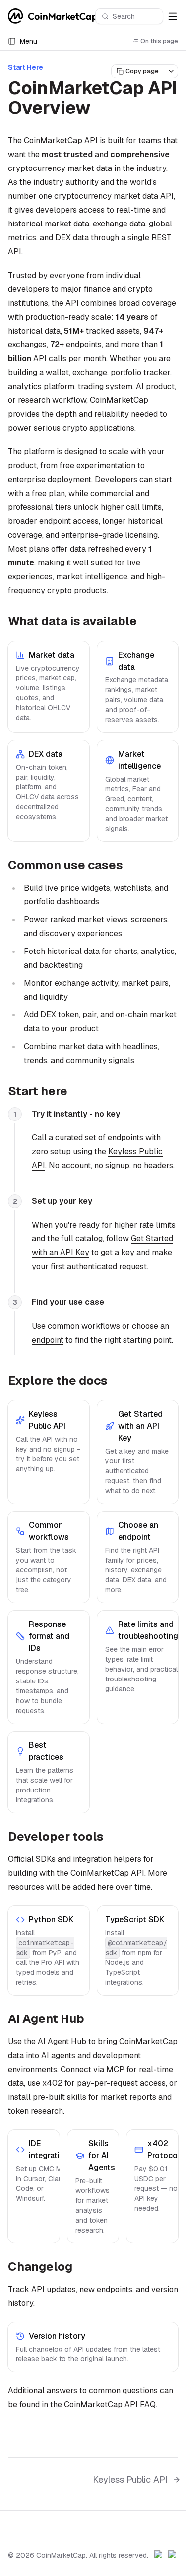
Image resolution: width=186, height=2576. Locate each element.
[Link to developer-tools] (112, 1838)
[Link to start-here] (75, 1092)
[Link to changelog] (80, 2268)
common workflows (84, 1326)
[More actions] (171, 71)
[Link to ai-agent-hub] (92, 2020)
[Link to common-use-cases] (131, 866)
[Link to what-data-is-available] (145, 622)
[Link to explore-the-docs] (116, 1382)
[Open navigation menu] (173, 16)
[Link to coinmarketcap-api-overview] (102, 110)
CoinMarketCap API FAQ (110, 2404)
